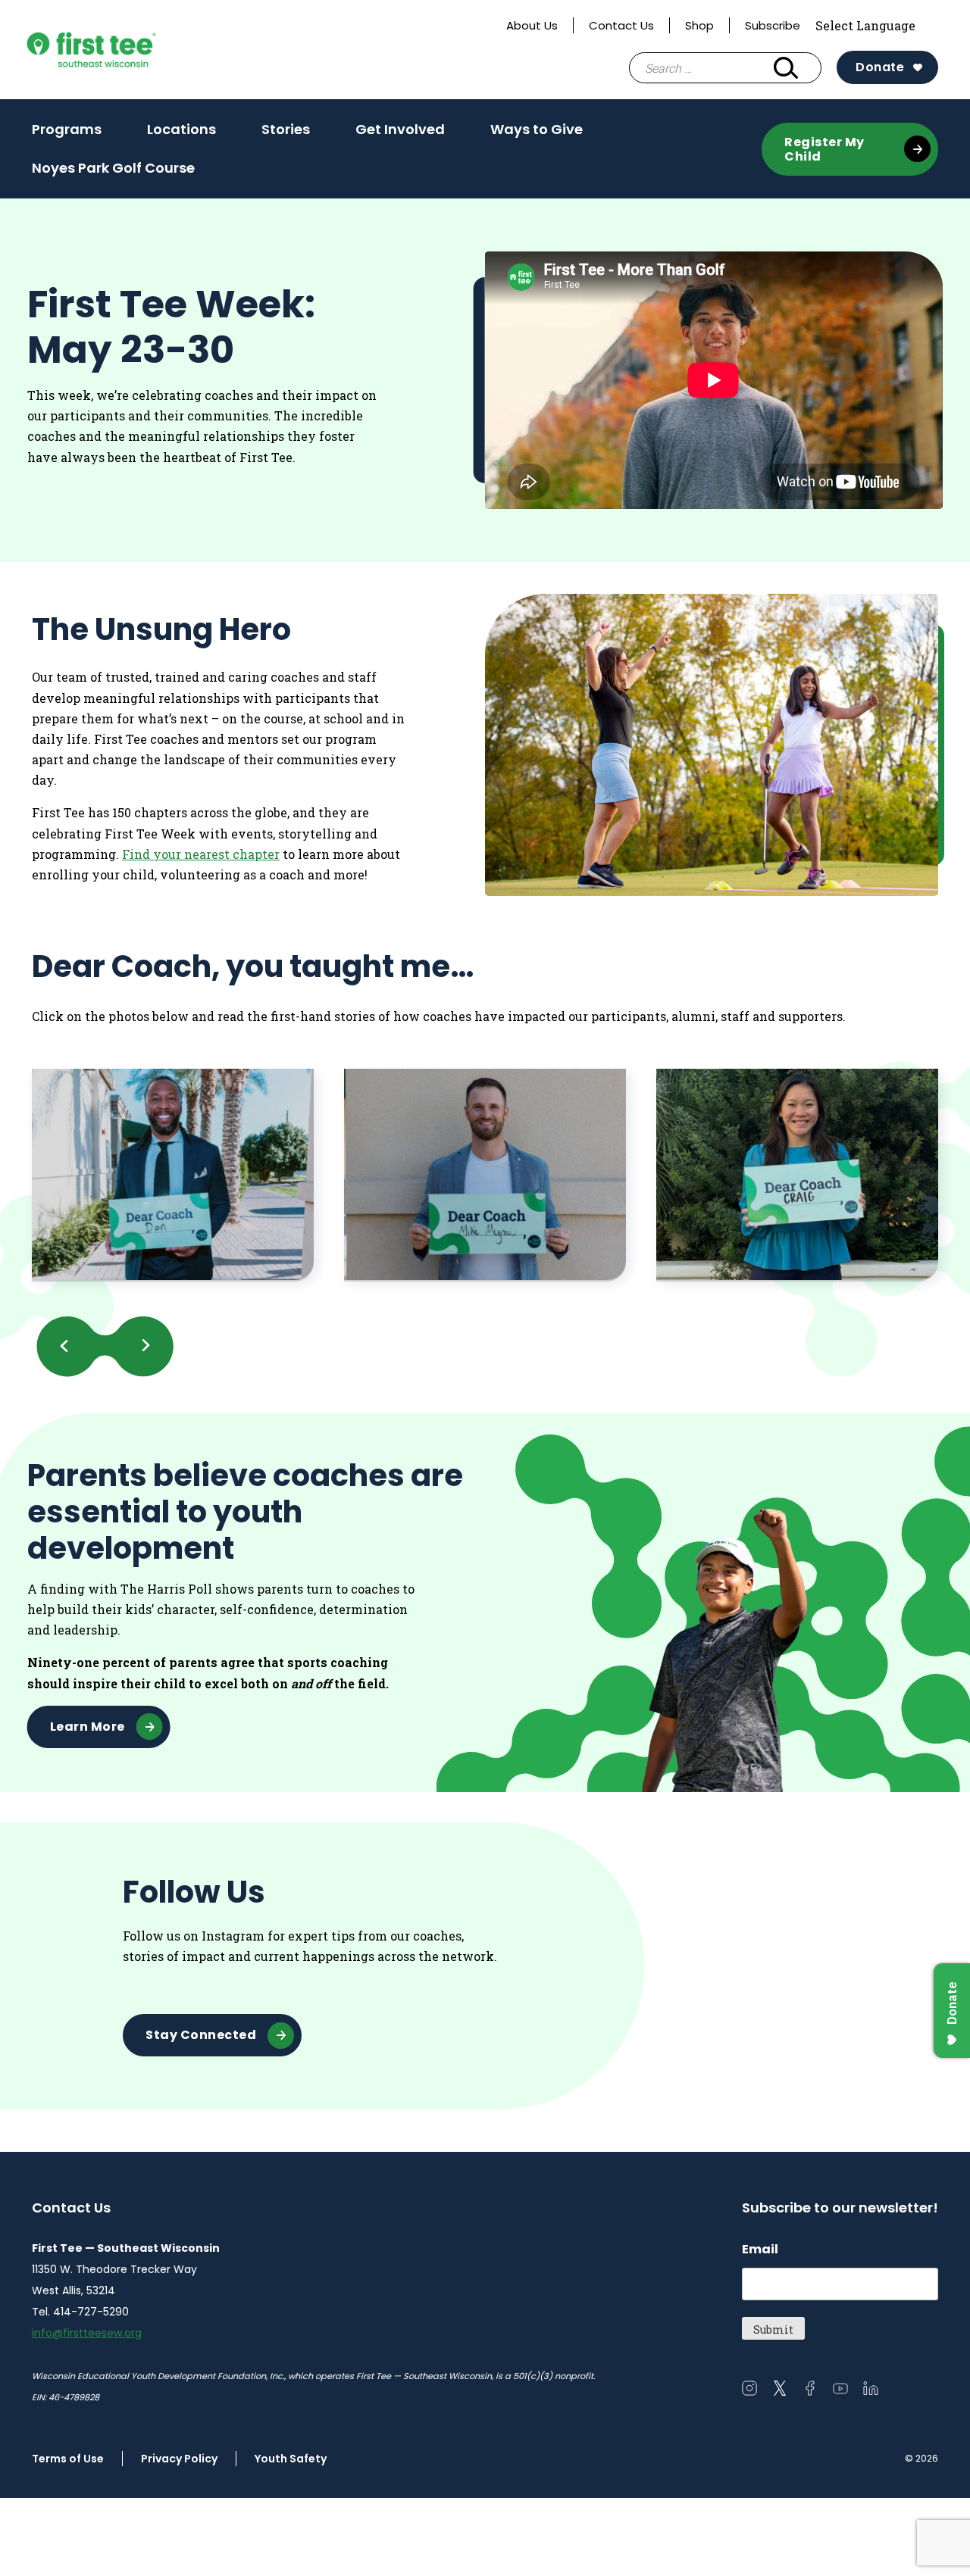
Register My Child (824, 149)
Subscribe (773, 25)
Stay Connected (201, 2035)
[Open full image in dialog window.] (173, 1182)
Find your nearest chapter (201, 854)
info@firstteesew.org (87, 2333)
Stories (286, 129)
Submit (773, 2329)
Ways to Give (537, 134)
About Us (532, 25)
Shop (699, 25)
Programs (67, 134)
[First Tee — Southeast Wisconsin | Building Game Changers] (122, 50)
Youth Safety (291, 2459)
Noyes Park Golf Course (113, 168)
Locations (181, 129)
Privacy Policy (179, 2459)
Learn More (88, 1727)
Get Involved (400, 134)
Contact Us (621, 25)
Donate (880, 67)
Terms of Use (68, 2459)
